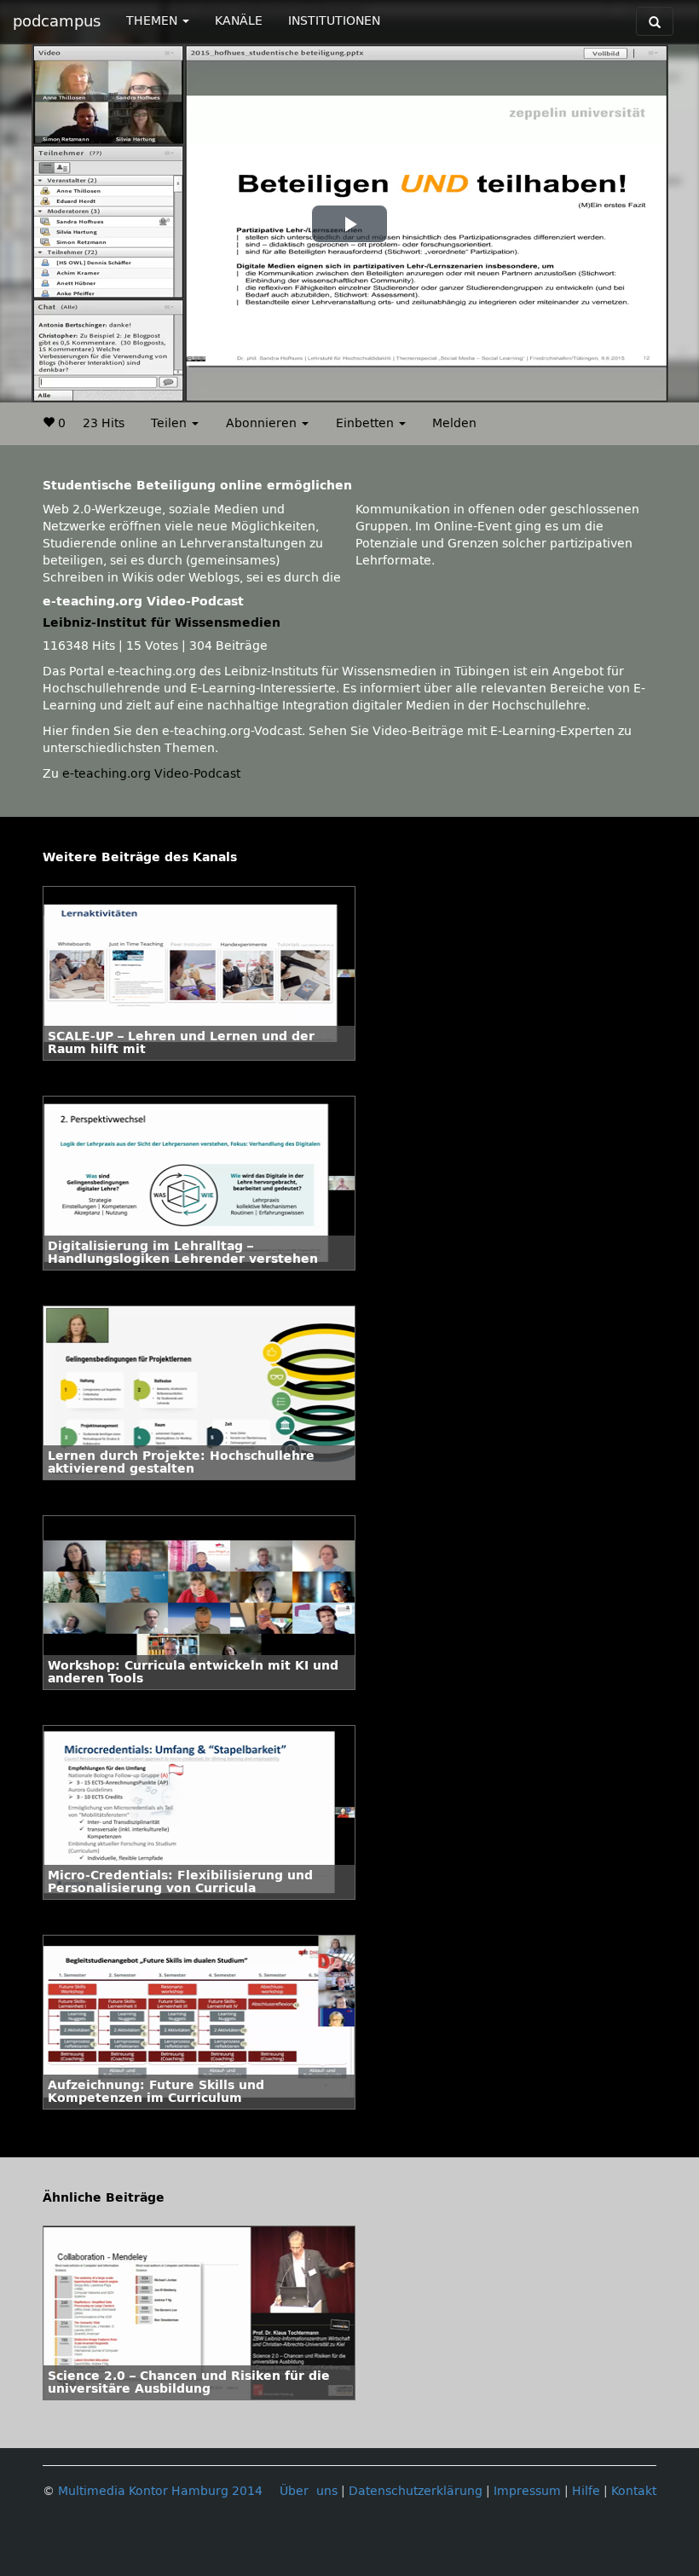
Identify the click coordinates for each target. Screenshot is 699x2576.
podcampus (57, 21)
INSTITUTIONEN (334, 21)
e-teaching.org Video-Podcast (151, 774)
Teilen (170, 423)
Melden (454, 423)
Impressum (527, 2491)
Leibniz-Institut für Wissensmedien (162, 623)
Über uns (309, 2491)
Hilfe (586, 2491)
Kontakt (634, 2491)
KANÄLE (239, 21)
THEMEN (153, 21)
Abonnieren (263, 423)
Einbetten (367, 423)
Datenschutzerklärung (416, 2491)
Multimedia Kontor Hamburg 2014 (160, 2491)
